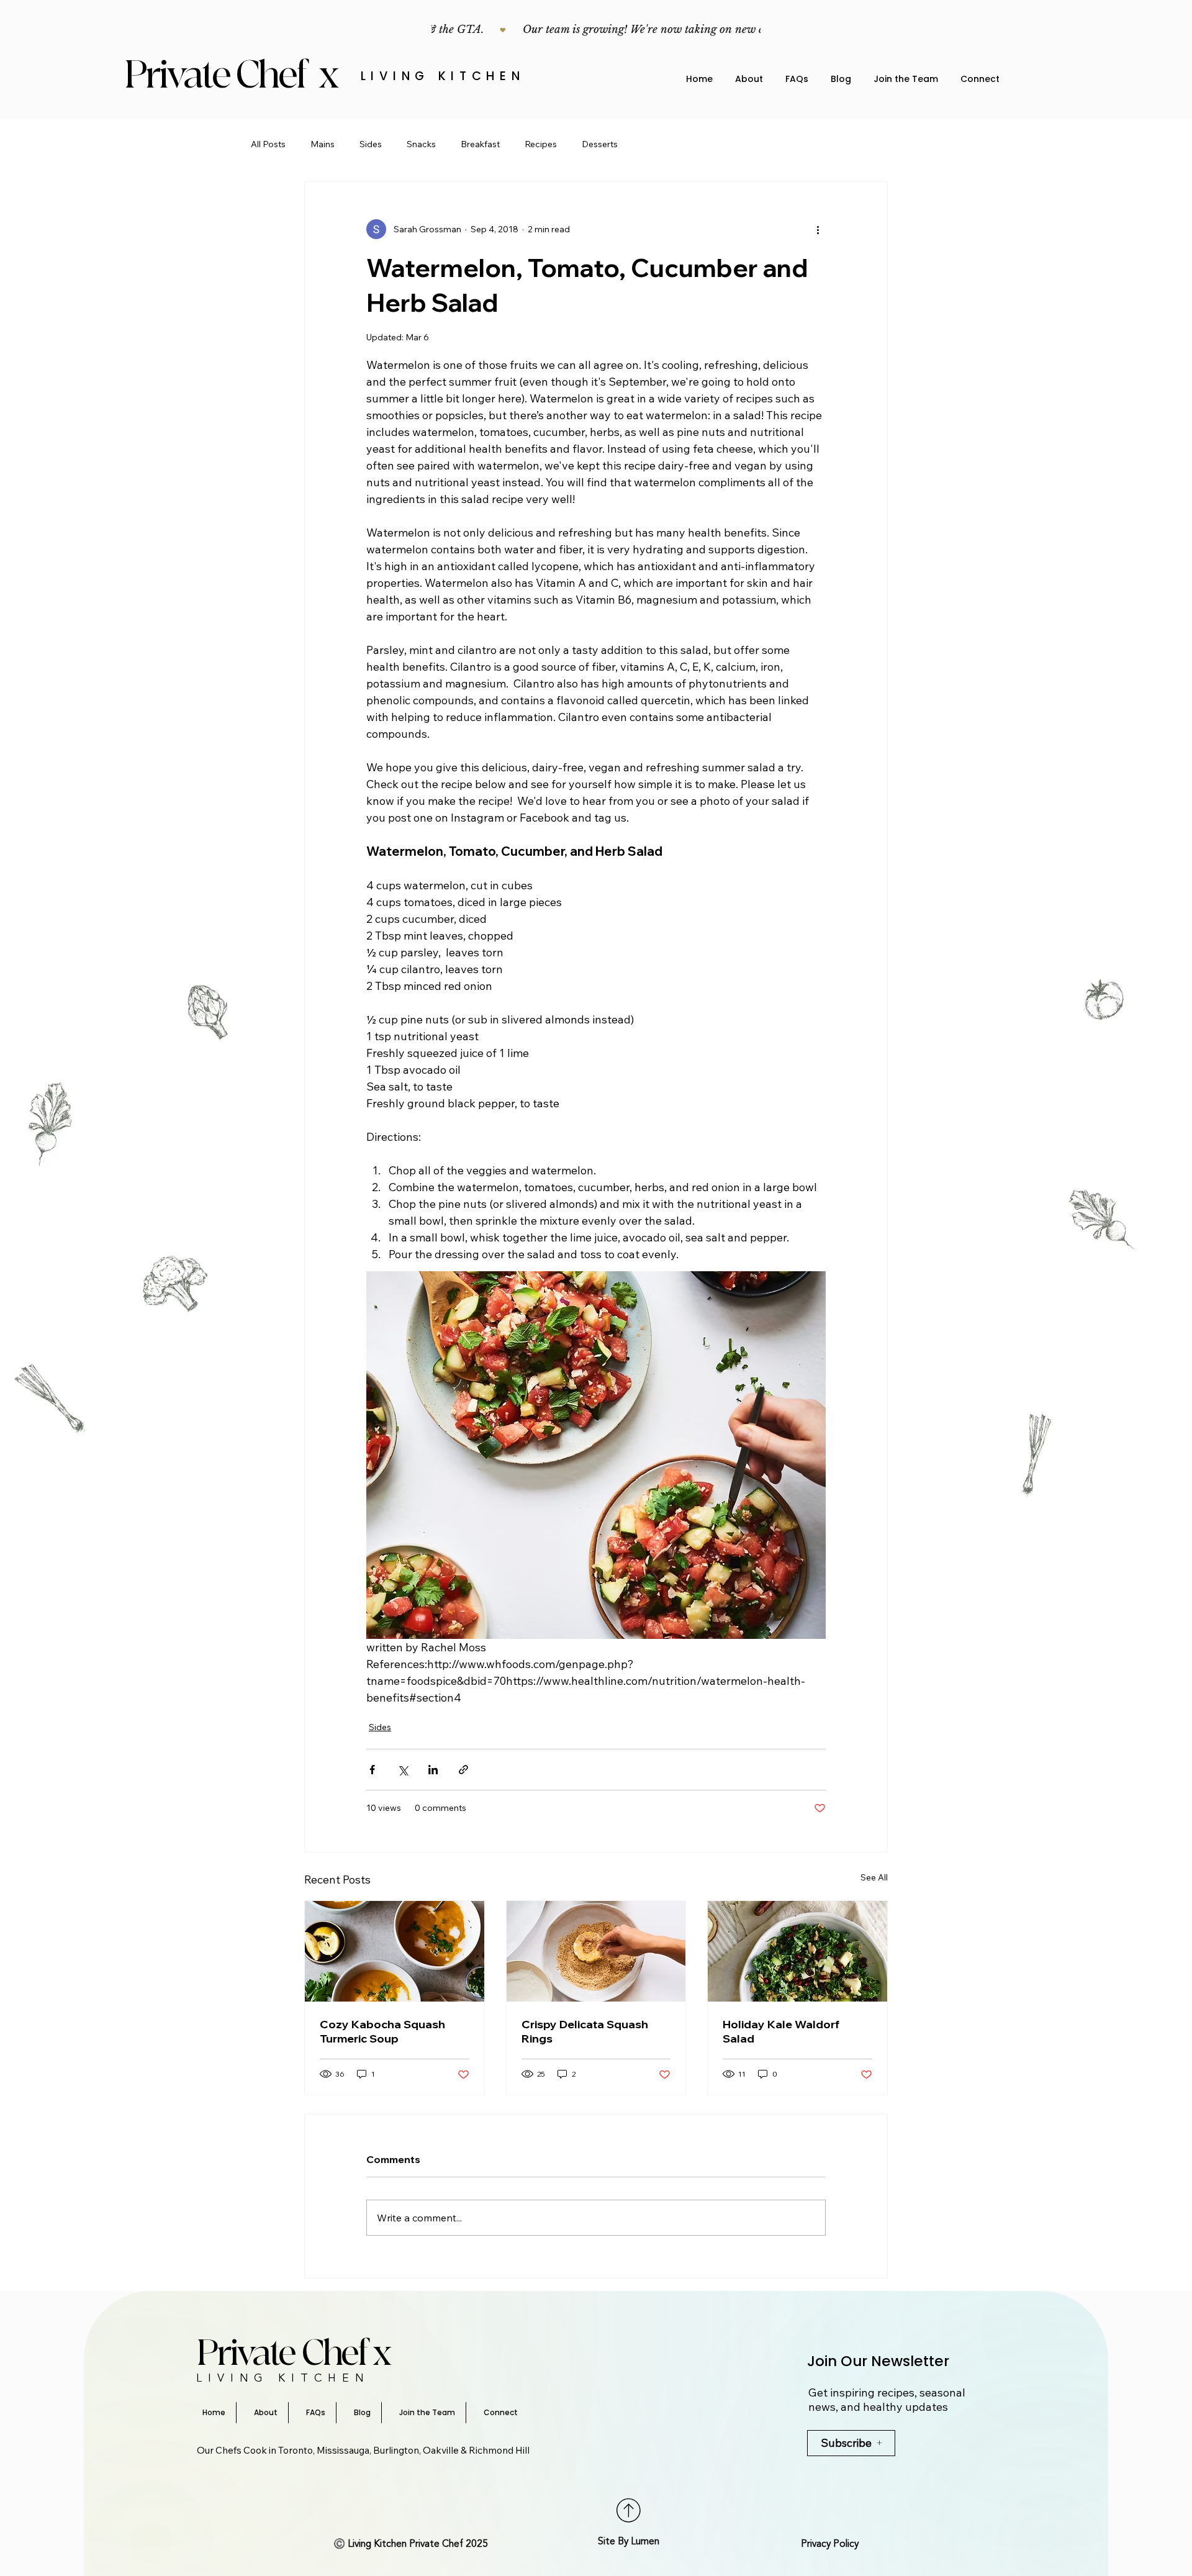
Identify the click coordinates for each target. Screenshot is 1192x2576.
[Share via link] (463, 1770)
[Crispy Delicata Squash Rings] (596, 1951)
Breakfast (480, 144)
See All (874, 1877)
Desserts (600, 144)
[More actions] (818, 229)
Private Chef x (235, 75)
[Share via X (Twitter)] (403, 1770)
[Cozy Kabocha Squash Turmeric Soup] (395, 1951)
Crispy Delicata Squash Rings (585, 2031)
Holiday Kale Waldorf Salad (781, 2031)
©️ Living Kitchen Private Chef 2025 (411, 2544)
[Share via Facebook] (372, 1770)
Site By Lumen (629, 2542)
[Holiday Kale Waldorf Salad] (797, 1951)
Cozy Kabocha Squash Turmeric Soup (382, 2031)
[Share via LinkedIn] (433, 1770)
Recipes (541, 144)
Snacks (421, 144)
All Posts (268, 144)
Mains (323, 144)
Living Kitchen (443, 76)
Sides (371, 144)
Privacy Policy (830, 2544)
